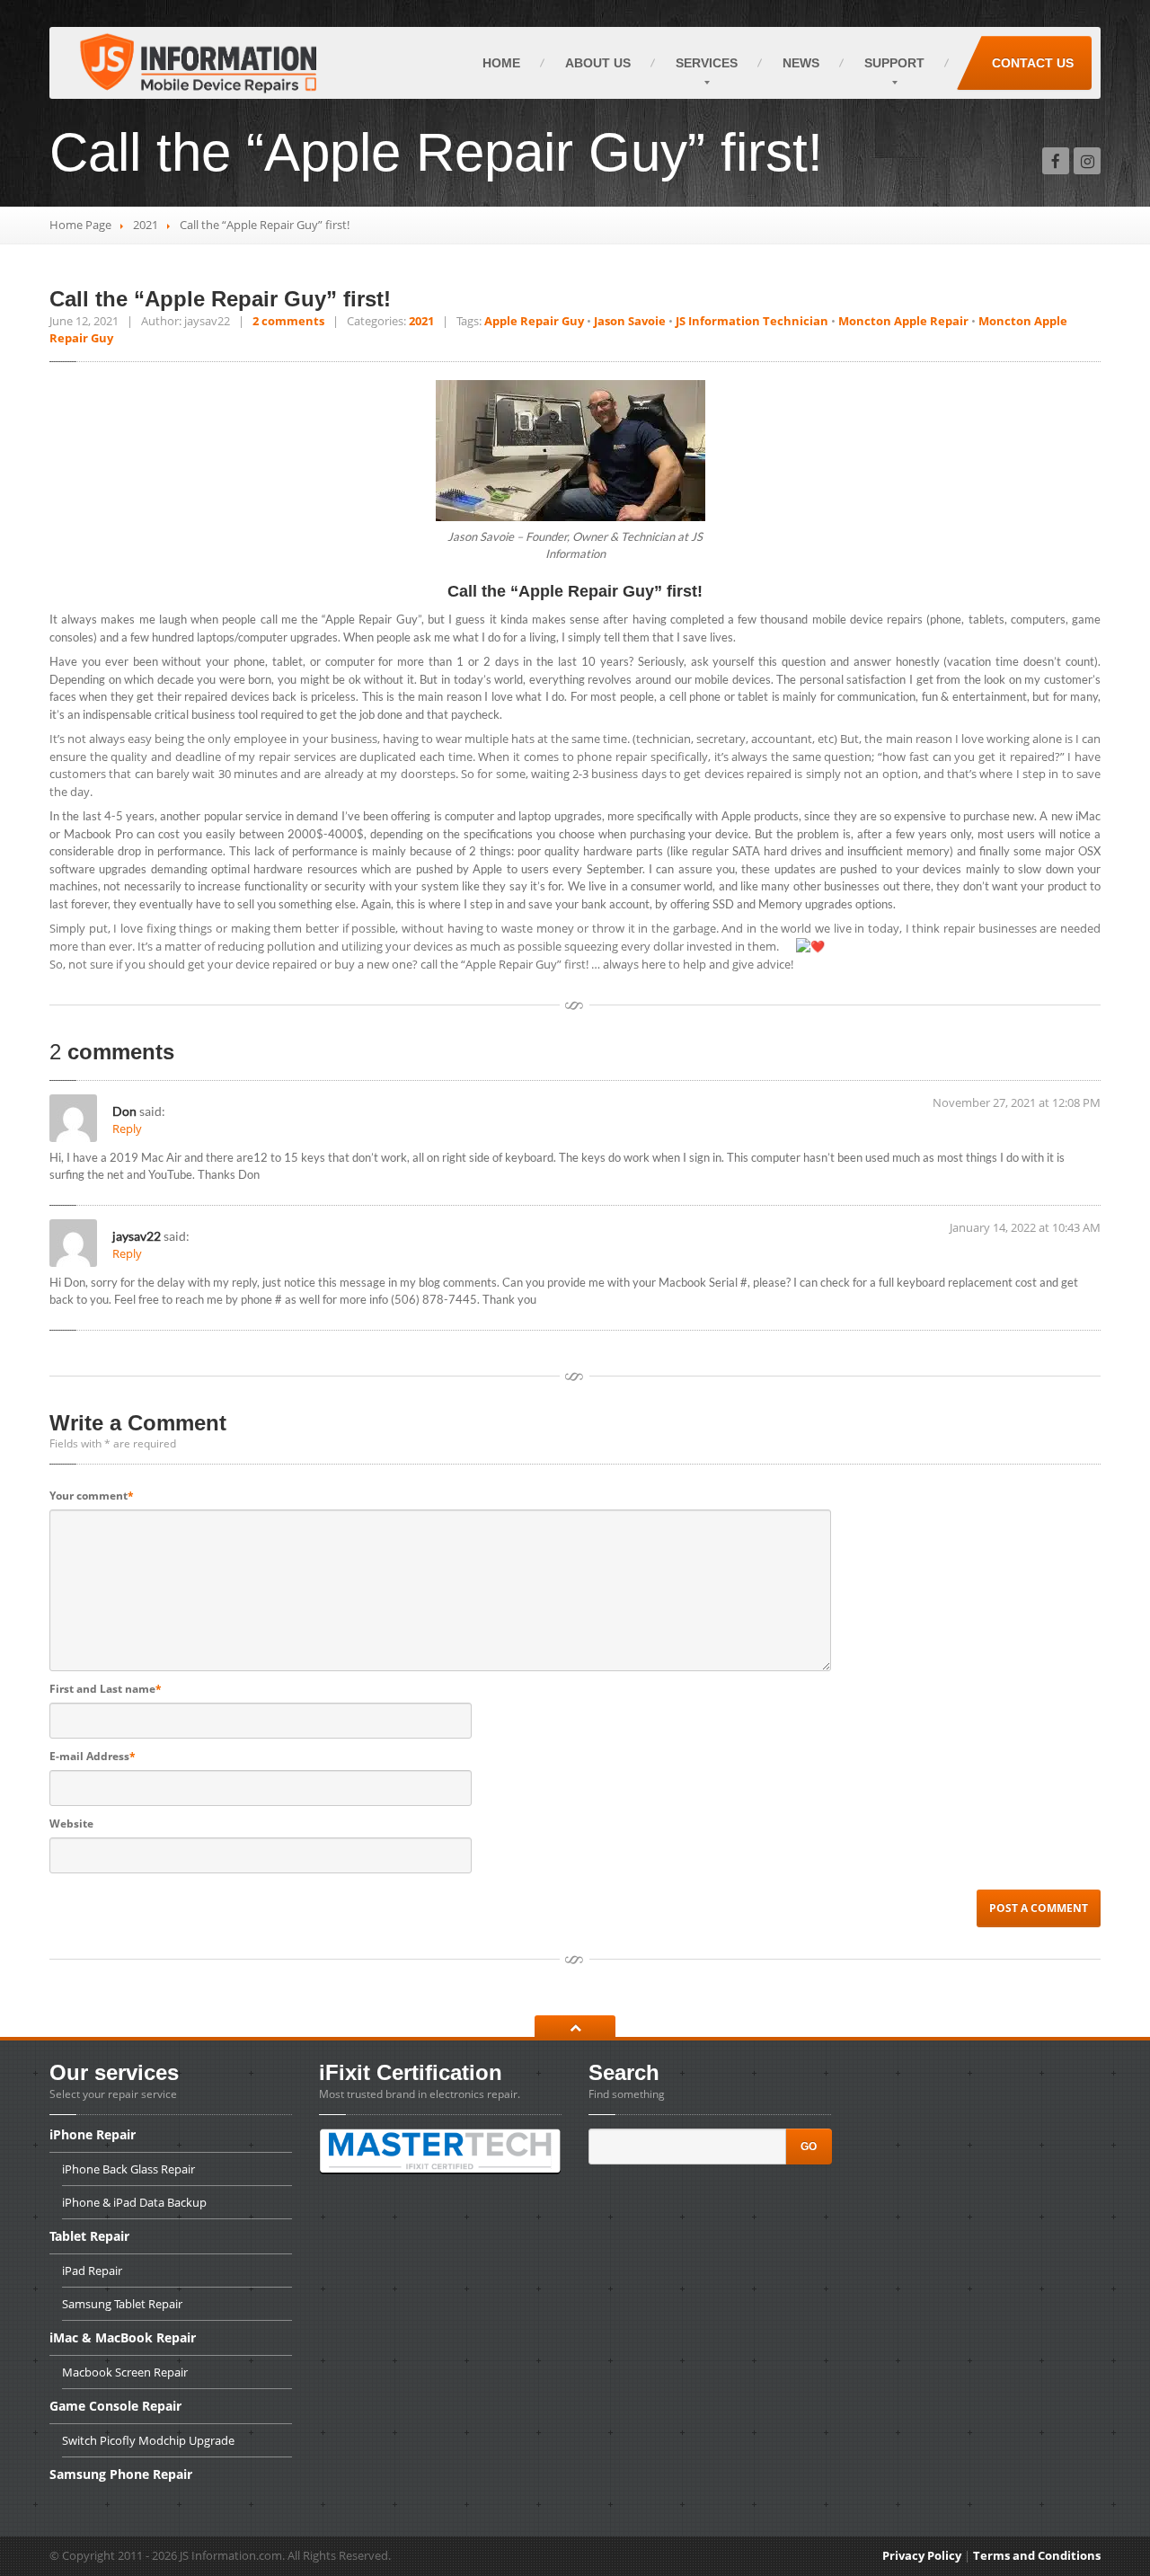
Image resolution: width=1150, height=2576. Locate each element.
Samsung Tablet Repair (122, 2304)
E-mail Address (93, 1756)
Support (894, 63)
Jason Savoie (630, 321)
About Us (598, 63)
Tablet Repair (89, 2236)
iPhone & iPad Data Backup (134, 2202)
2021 (146, 225)
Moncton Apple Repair (903, 321)
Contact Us (1033, 63)
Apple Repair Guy (534, 321)
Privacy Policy (922, 2555)
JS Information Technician (752, 321)
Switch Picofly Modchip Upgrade (148, 2440)
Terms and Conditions (1037, 2555)
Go (809, 2147)
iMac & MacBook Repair (123, 2337)
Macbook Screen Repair (125, 2372)
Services (707, 63)
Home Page (80, 225)
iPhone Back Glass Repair (128, 2169)
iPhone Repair (93, 2136)
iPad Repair (92, 2271)
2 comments (288, 321)
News (801, 63)
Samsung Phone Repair (121, 2474)
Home (501, 63)
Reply (127, 1129)
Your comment (92, 1496)
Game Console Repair (115, 2406)
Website (71, 1824)
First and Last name (106, 1689)
